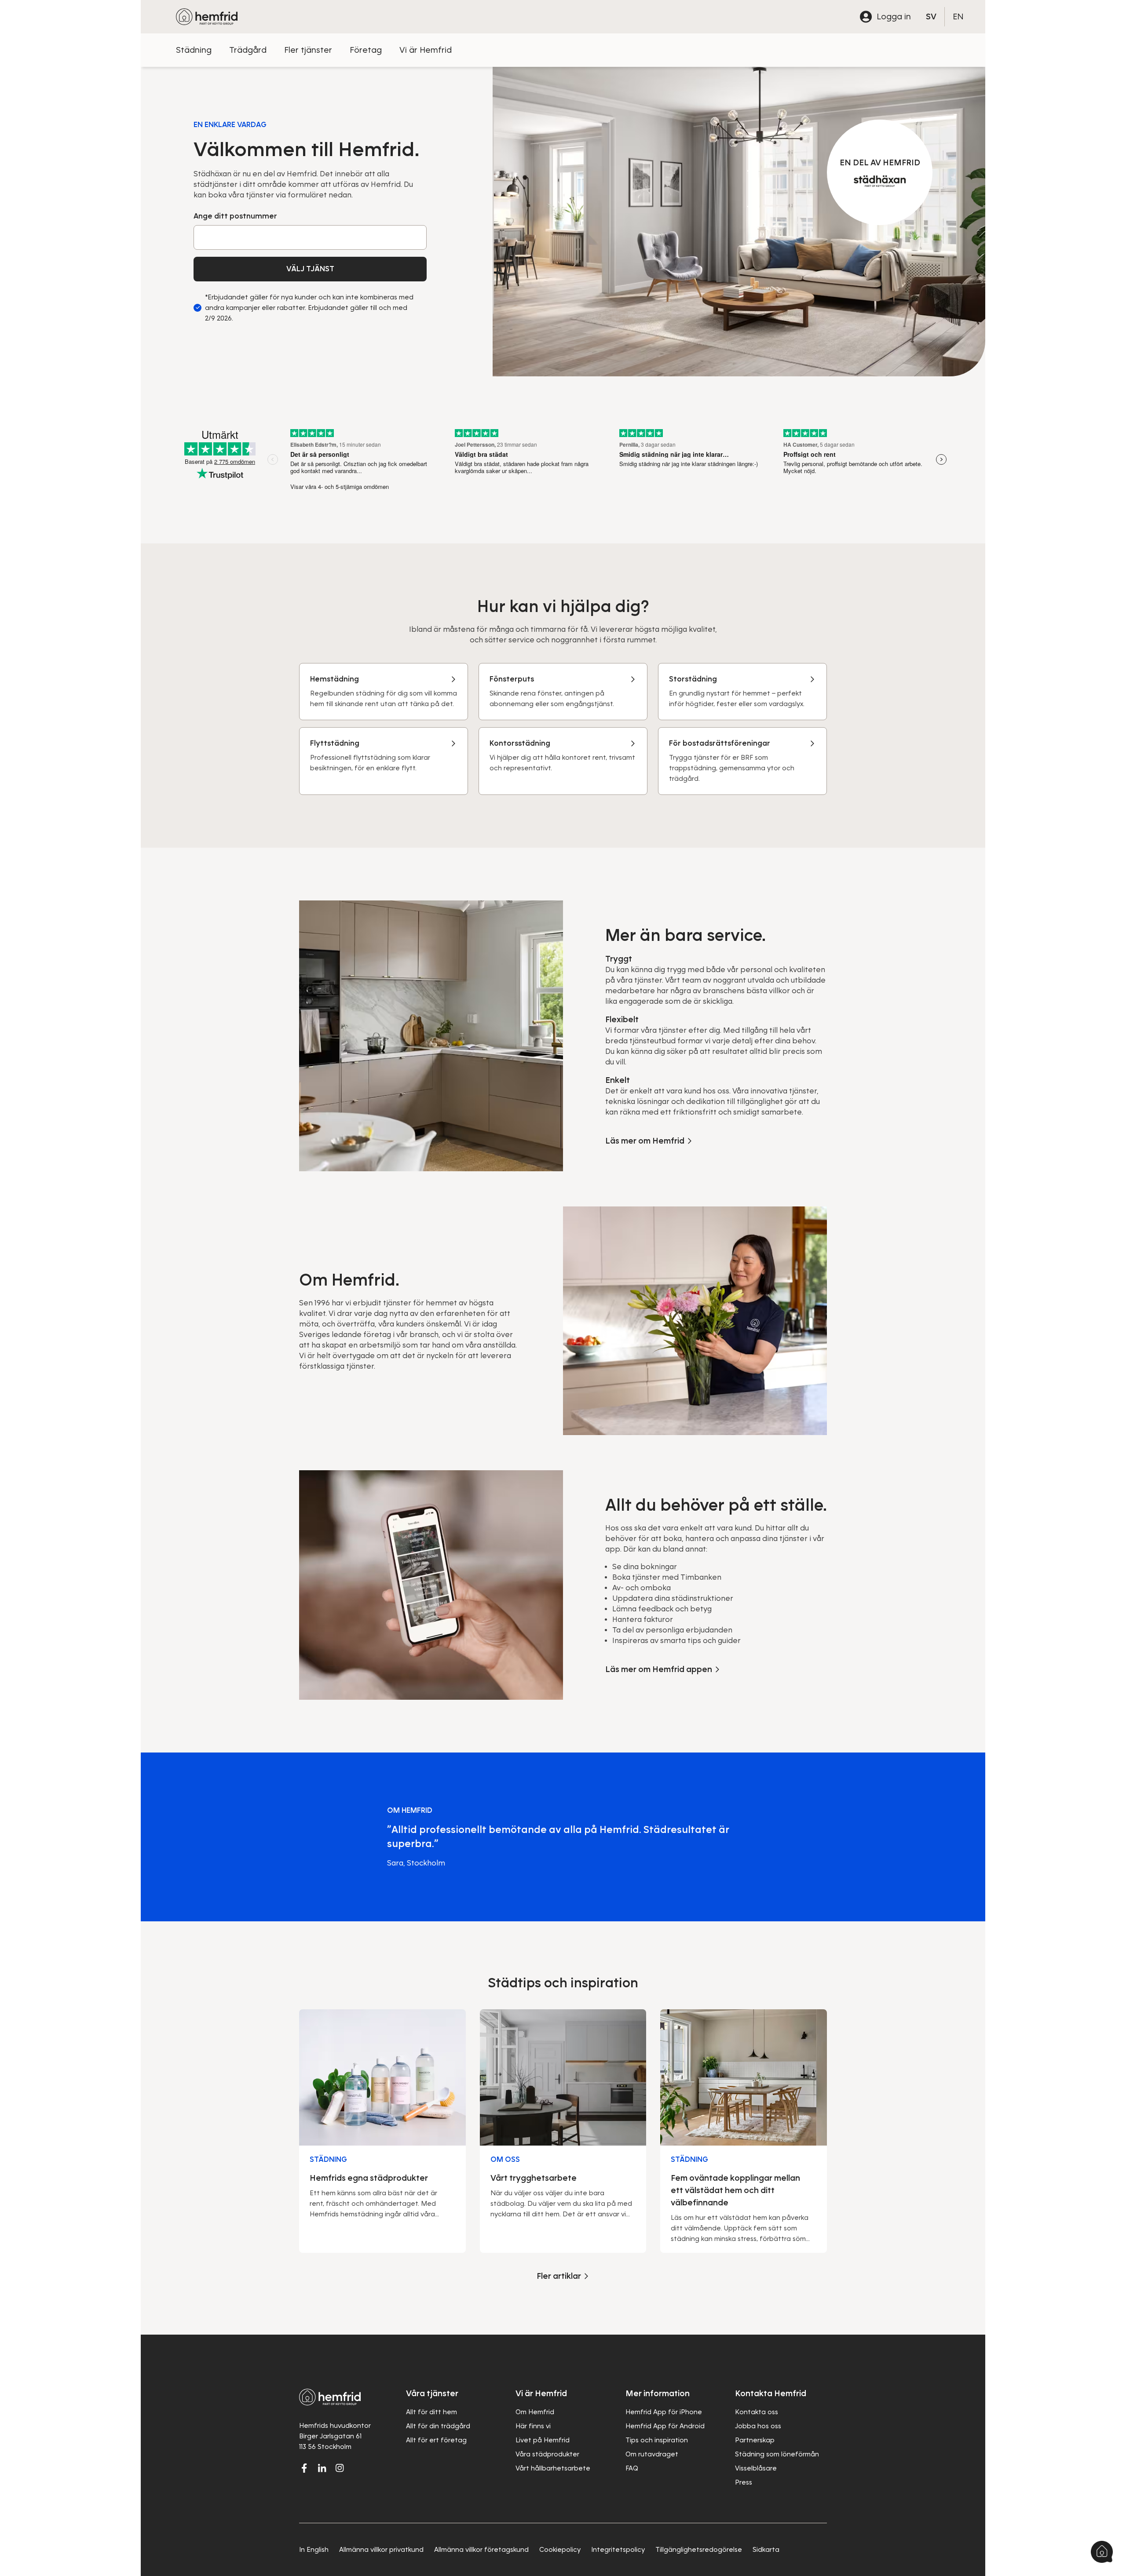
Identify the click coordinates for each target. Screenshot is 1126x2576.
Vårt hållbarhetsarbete (553, 2468)
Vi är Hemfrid (426, 50)
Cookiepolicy (560, 2550)
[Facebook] (304, 2468)
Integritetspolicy (618, 2550)
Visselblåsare (756, 2468)
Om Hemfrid (535, 2412)
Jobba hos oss (758, 2426)
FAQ (632, 2468)
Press (744, 2482)
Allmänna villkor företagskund (481, 2550)
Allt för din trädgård (438, 2426)
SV (931, 16)
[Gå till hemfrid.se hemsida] (207, 17)
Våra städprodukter (547, 2454)
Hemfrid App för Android (665, 2426)
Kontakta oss (757, 2412)
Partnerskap (755, 2440)
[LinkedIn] (322, 2468)
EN (958, 16)
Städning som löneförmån (777, 2454)
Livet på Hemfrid (543, 2440)
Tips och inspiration (657, 2440)
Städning (194, 50)
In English (314, 2550)
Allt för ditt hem (431, 2412)
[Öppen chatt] (1102, 2552)
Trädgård (248, 50)
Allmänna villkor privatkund (381, 2550)
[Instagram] (340, 2468)
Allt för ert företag (436, 2440)
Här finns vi (533, 2426)
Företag (366, 50)
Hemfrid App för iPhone (664, 2412)
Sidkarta (766, 2550)
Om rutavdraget (652, 2454)
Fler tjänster (308, 50)
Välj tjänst (310, 269)
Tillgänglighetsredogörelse (699, 2550)
